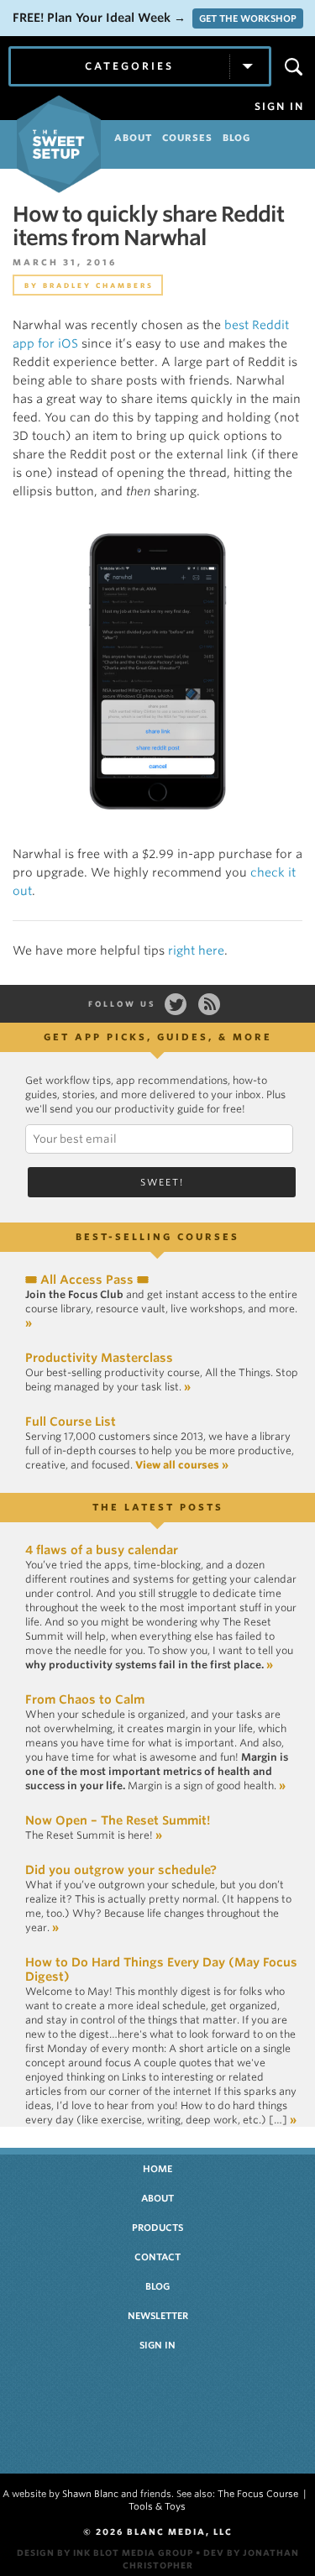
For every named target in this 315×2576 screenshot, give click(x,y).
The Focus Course (258, 2494)
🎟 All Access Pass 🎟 (87, 1280)
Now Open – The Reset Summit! (118, 1820)
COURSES (187, 138)
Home (157, 2169)
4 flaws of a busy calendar (102, 1550)
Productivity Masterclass (99, 1358)
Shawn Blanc (90, 2494)
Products (157, 2228)
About (157, 2198)
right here (196, 950)
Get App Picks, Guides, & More (158, 1037)
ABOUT (133, 138)
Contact (157, 2257)
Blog (157, 2286)
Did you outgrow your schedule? (121, 1870)
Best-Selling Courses (157, 1237)
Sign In (279, 107)
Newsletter (158, 2316)
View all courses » (182, 1465)
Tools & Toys (157, 2506)
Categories (129, 66)
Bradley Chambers (98, 285)
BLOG (236, 138)
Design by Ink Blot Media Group (105, 2552)
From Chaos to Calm (85, 1699)
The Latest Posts (158, 1507)
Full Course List (71, 1422)
